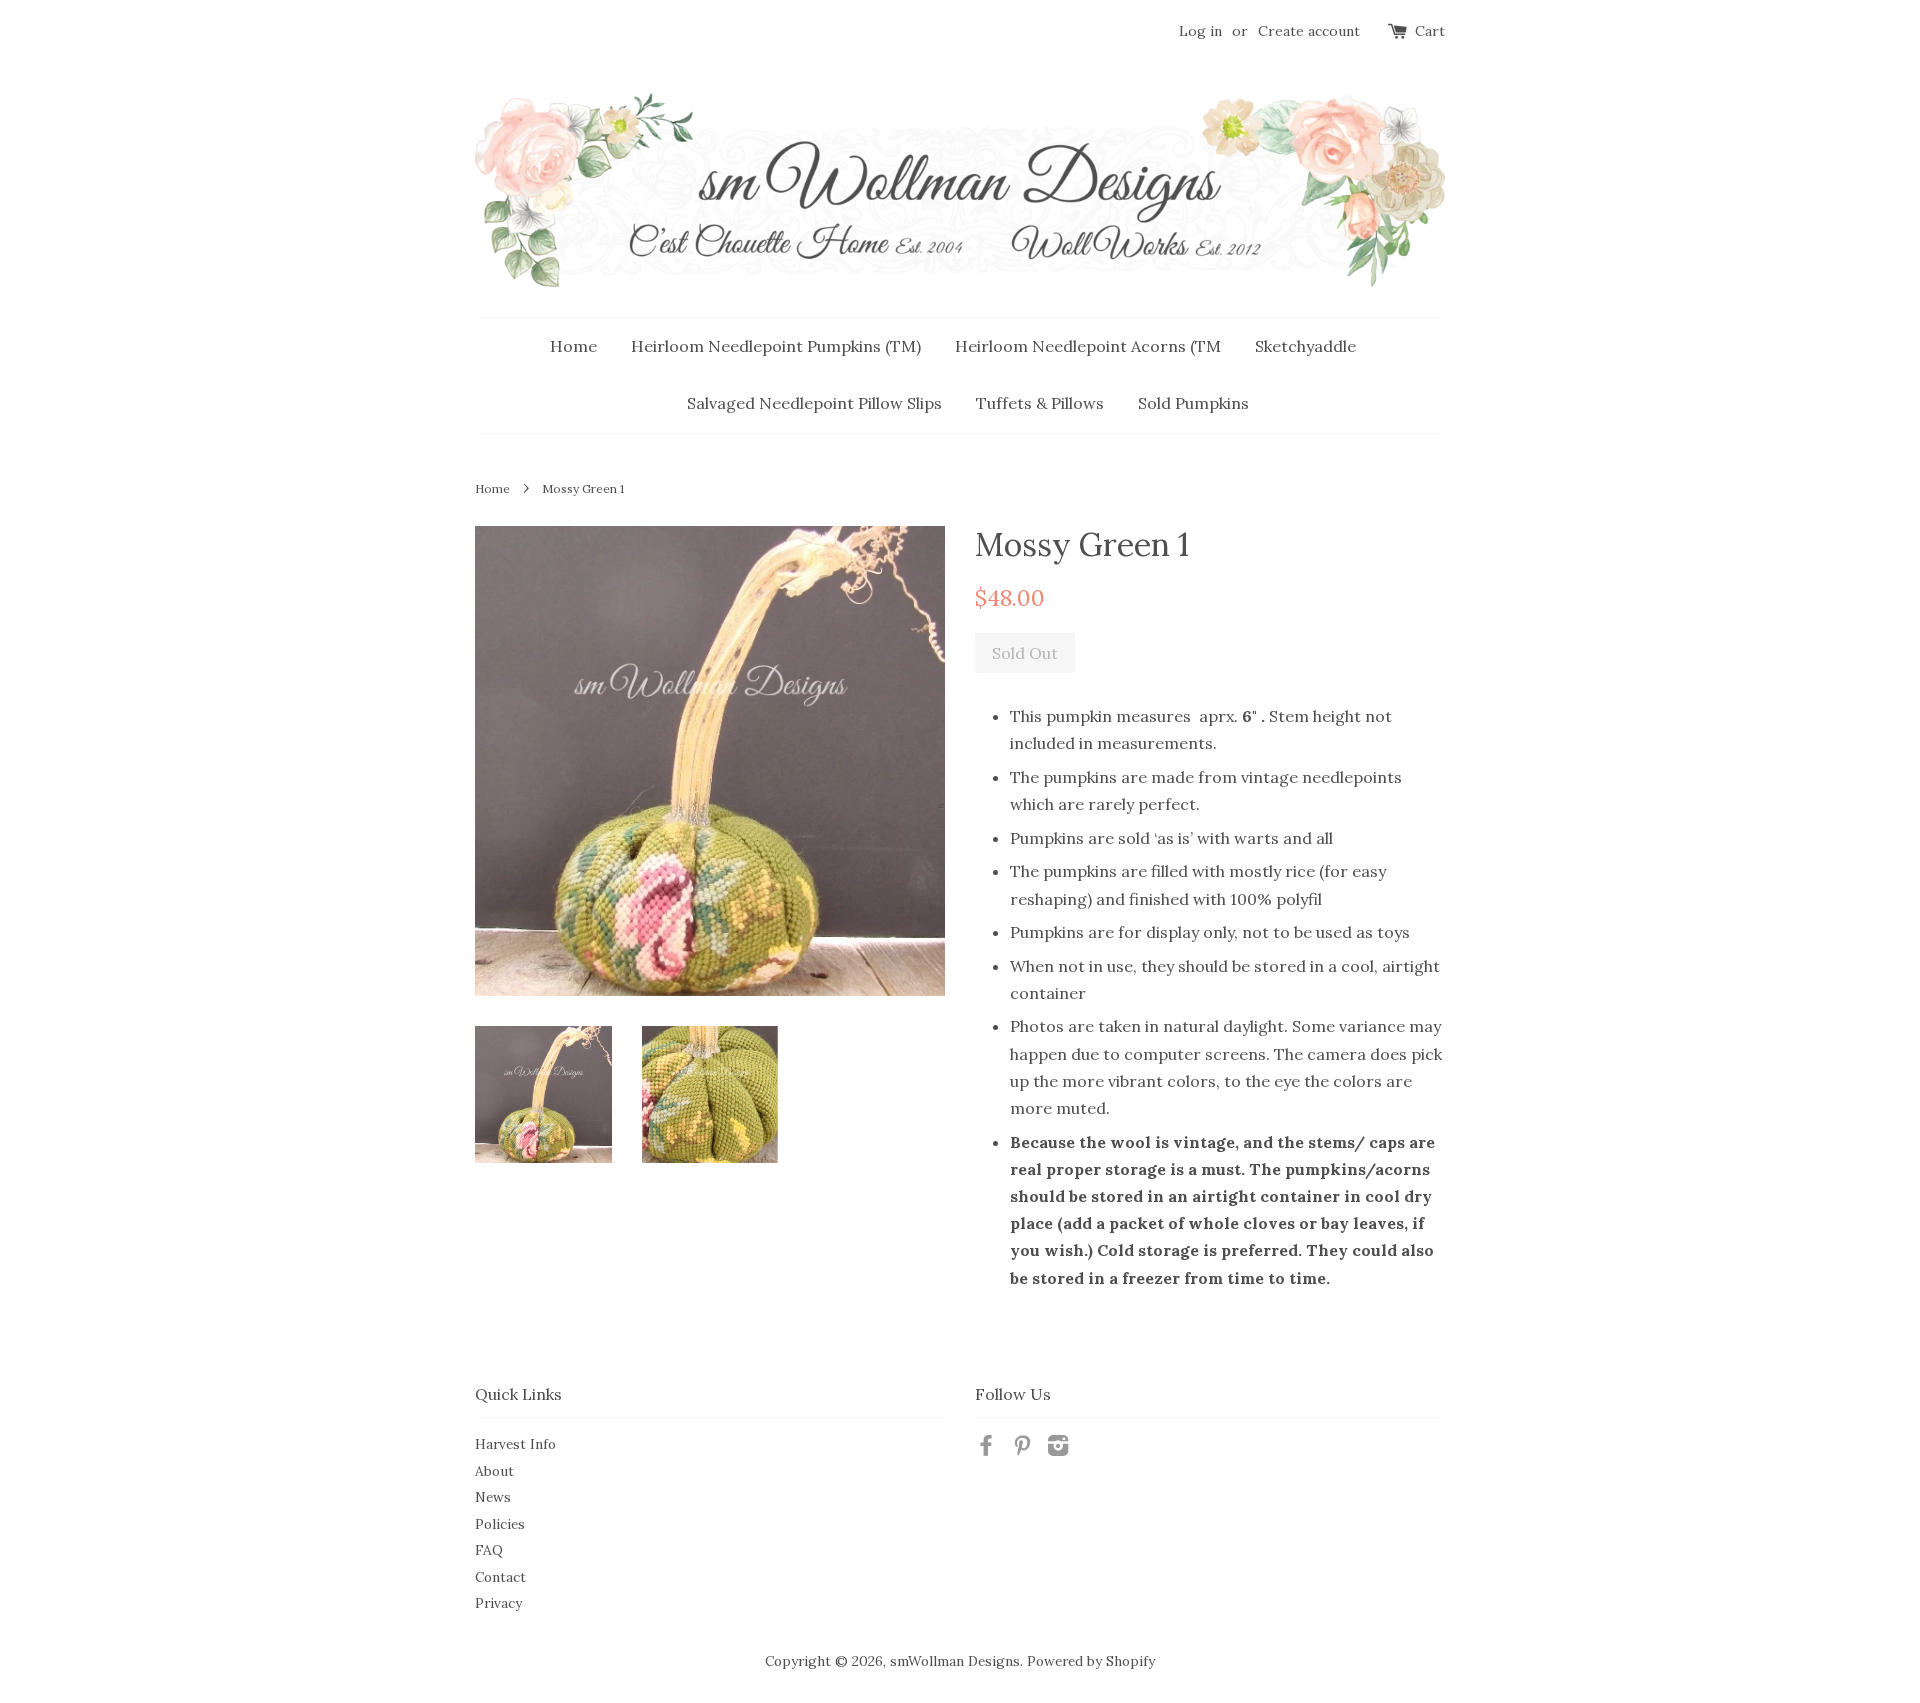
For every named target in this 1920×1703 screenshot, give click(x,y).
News (493, 1497)
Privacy (498, 1603)
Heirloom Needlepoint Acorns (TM (1088, 346)
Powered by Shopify (1091, 1661)
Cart (1430, 31)
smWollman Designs (955, 1661)
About (494, 1471)
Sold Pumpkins (1193, 403)
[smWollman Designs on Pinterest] (1022, 1449)
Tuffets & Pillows (1040, 403)
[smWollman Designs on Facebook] (986, 1449)
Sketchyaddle (1305, 346)
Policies (500, 1524)
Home (573, 346)
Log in (1200, 31)
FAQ (489, 1550)
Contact (500, 1577)
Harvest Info (515, 1444)
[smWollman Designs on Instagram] (1058, 1449)
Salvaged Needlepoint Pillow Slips (814, 403)
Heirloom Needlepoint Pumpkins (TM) (776, 346)
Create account (1309, 31)
